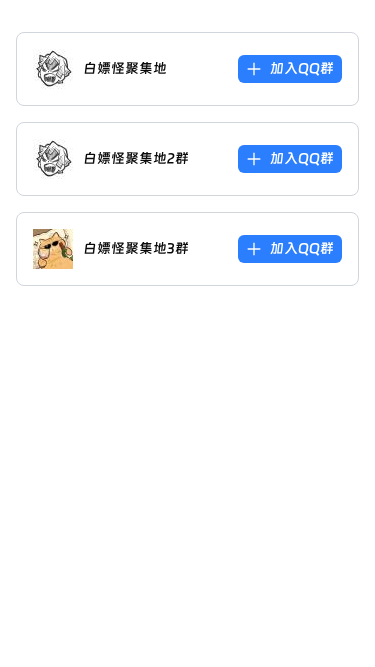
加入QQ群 (302, 68)
